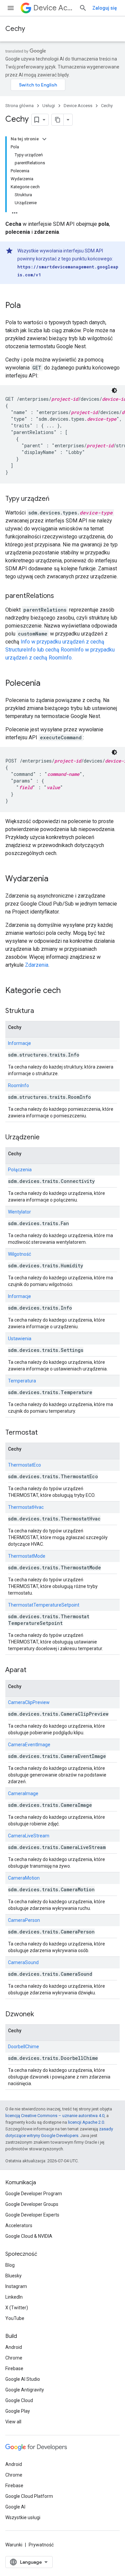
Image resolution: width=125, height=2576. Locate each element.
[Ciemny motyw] (114, 390)
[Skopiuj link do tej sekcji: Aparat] (33, 1670)
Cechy (15, 29)
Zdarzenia (37, 965)
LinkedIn (14, 2297)
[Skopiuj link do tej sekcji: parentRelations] (61, 596)
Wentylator (19, 1212)
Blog (10, 2265)
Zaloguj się (105, 8)
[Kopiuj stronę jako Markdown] (58, 120)
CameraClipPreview (29, 1702)
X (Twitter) (17, 2308)
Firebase (14, 2368)
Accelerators (19, 2225)
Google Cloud (19, 2400)
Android (14, 2347)
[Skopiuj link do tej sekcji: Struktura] (41, 1011)
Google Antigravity (25, 2390)
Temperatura (22, 1381)
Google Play (18, 2411)
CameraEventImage (29, 1745)
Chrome (14, 2358)
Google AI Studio (23, 2379)
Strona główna (19, 106)
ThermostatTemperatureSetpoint (44, 1605)
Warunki (14, 2545)
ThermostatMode (27, 1556)
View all (13, 2422)
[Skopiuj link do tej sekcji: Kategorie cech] (67, 991)
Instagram (16, 2286)
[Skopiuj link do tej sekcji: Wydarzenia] (55, 879)
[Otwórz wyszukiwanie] (83, 8)
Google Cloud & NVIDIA (29, 2236)
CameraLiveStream (29, 1836)
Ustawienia (20, 1339)
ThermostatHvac (26, 1507)
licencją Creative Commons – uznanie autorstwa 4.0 (55, 2116)
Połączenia (20, 1170)
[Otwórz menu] (11, 8)
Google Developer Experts (32, 2215)
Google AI (15, 2507)
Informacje (19, 1043)
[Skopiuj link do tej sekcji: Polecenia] (47, 684)
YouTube (15, 2318)
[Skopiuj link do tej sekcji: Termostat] (44, 1433)
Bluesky (13, 2276)
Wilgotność (19, 1254)
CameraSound (23, 1962)
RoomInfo (18, 1085)
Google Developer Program (34, 2194)
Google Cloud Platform (29, 2496)
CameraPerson (24, 1920)
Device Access (53, 8)
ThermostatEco (24, 1465)
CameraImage (23, 1793)
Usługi (49, 106)
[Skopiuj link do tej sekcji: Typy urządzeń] (56, 499)
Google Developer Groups (32, 2204)
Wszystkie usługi (23, 2517)
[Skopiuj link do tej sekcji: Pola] (27, 306)
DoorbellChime (23, 2047)
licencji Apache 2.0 (86, 2122)
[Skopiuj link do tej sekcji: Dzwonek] (41, 2015)
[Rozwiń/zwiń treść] (44, 139)
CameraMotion (24, 1878)
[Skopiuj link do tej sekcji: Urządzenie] (46, 1138)
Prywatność (41, 2545)
